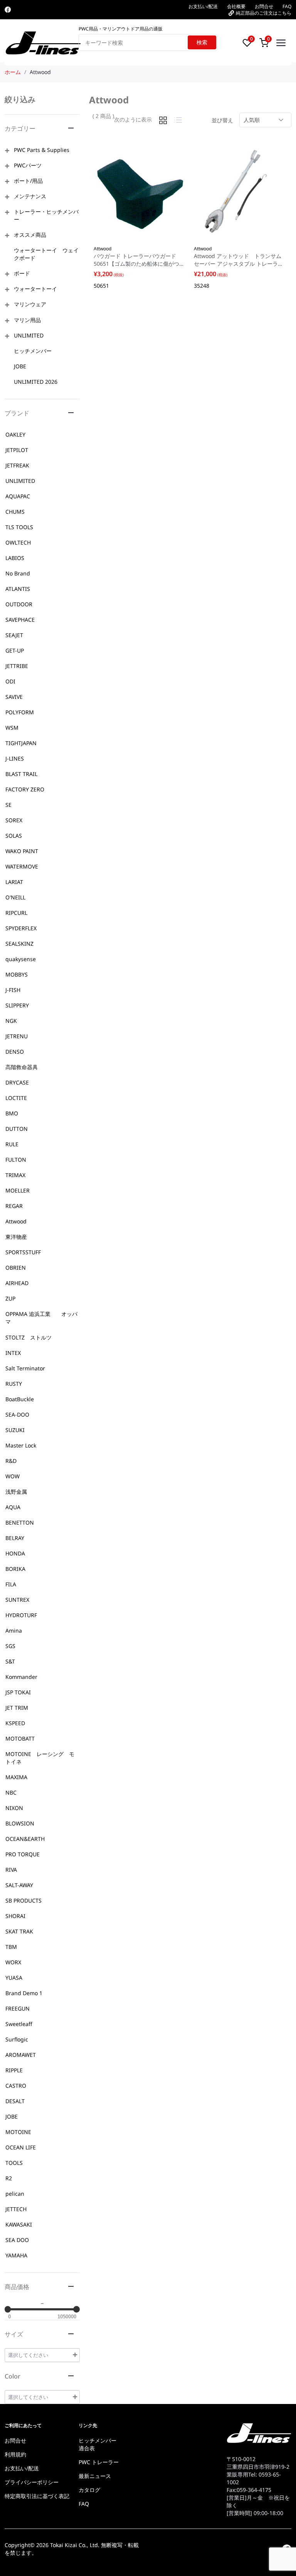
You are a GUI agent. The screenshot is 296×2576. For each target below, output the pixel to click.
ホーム (13, 72)
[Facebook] (8, 10)
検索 (202, 42)
